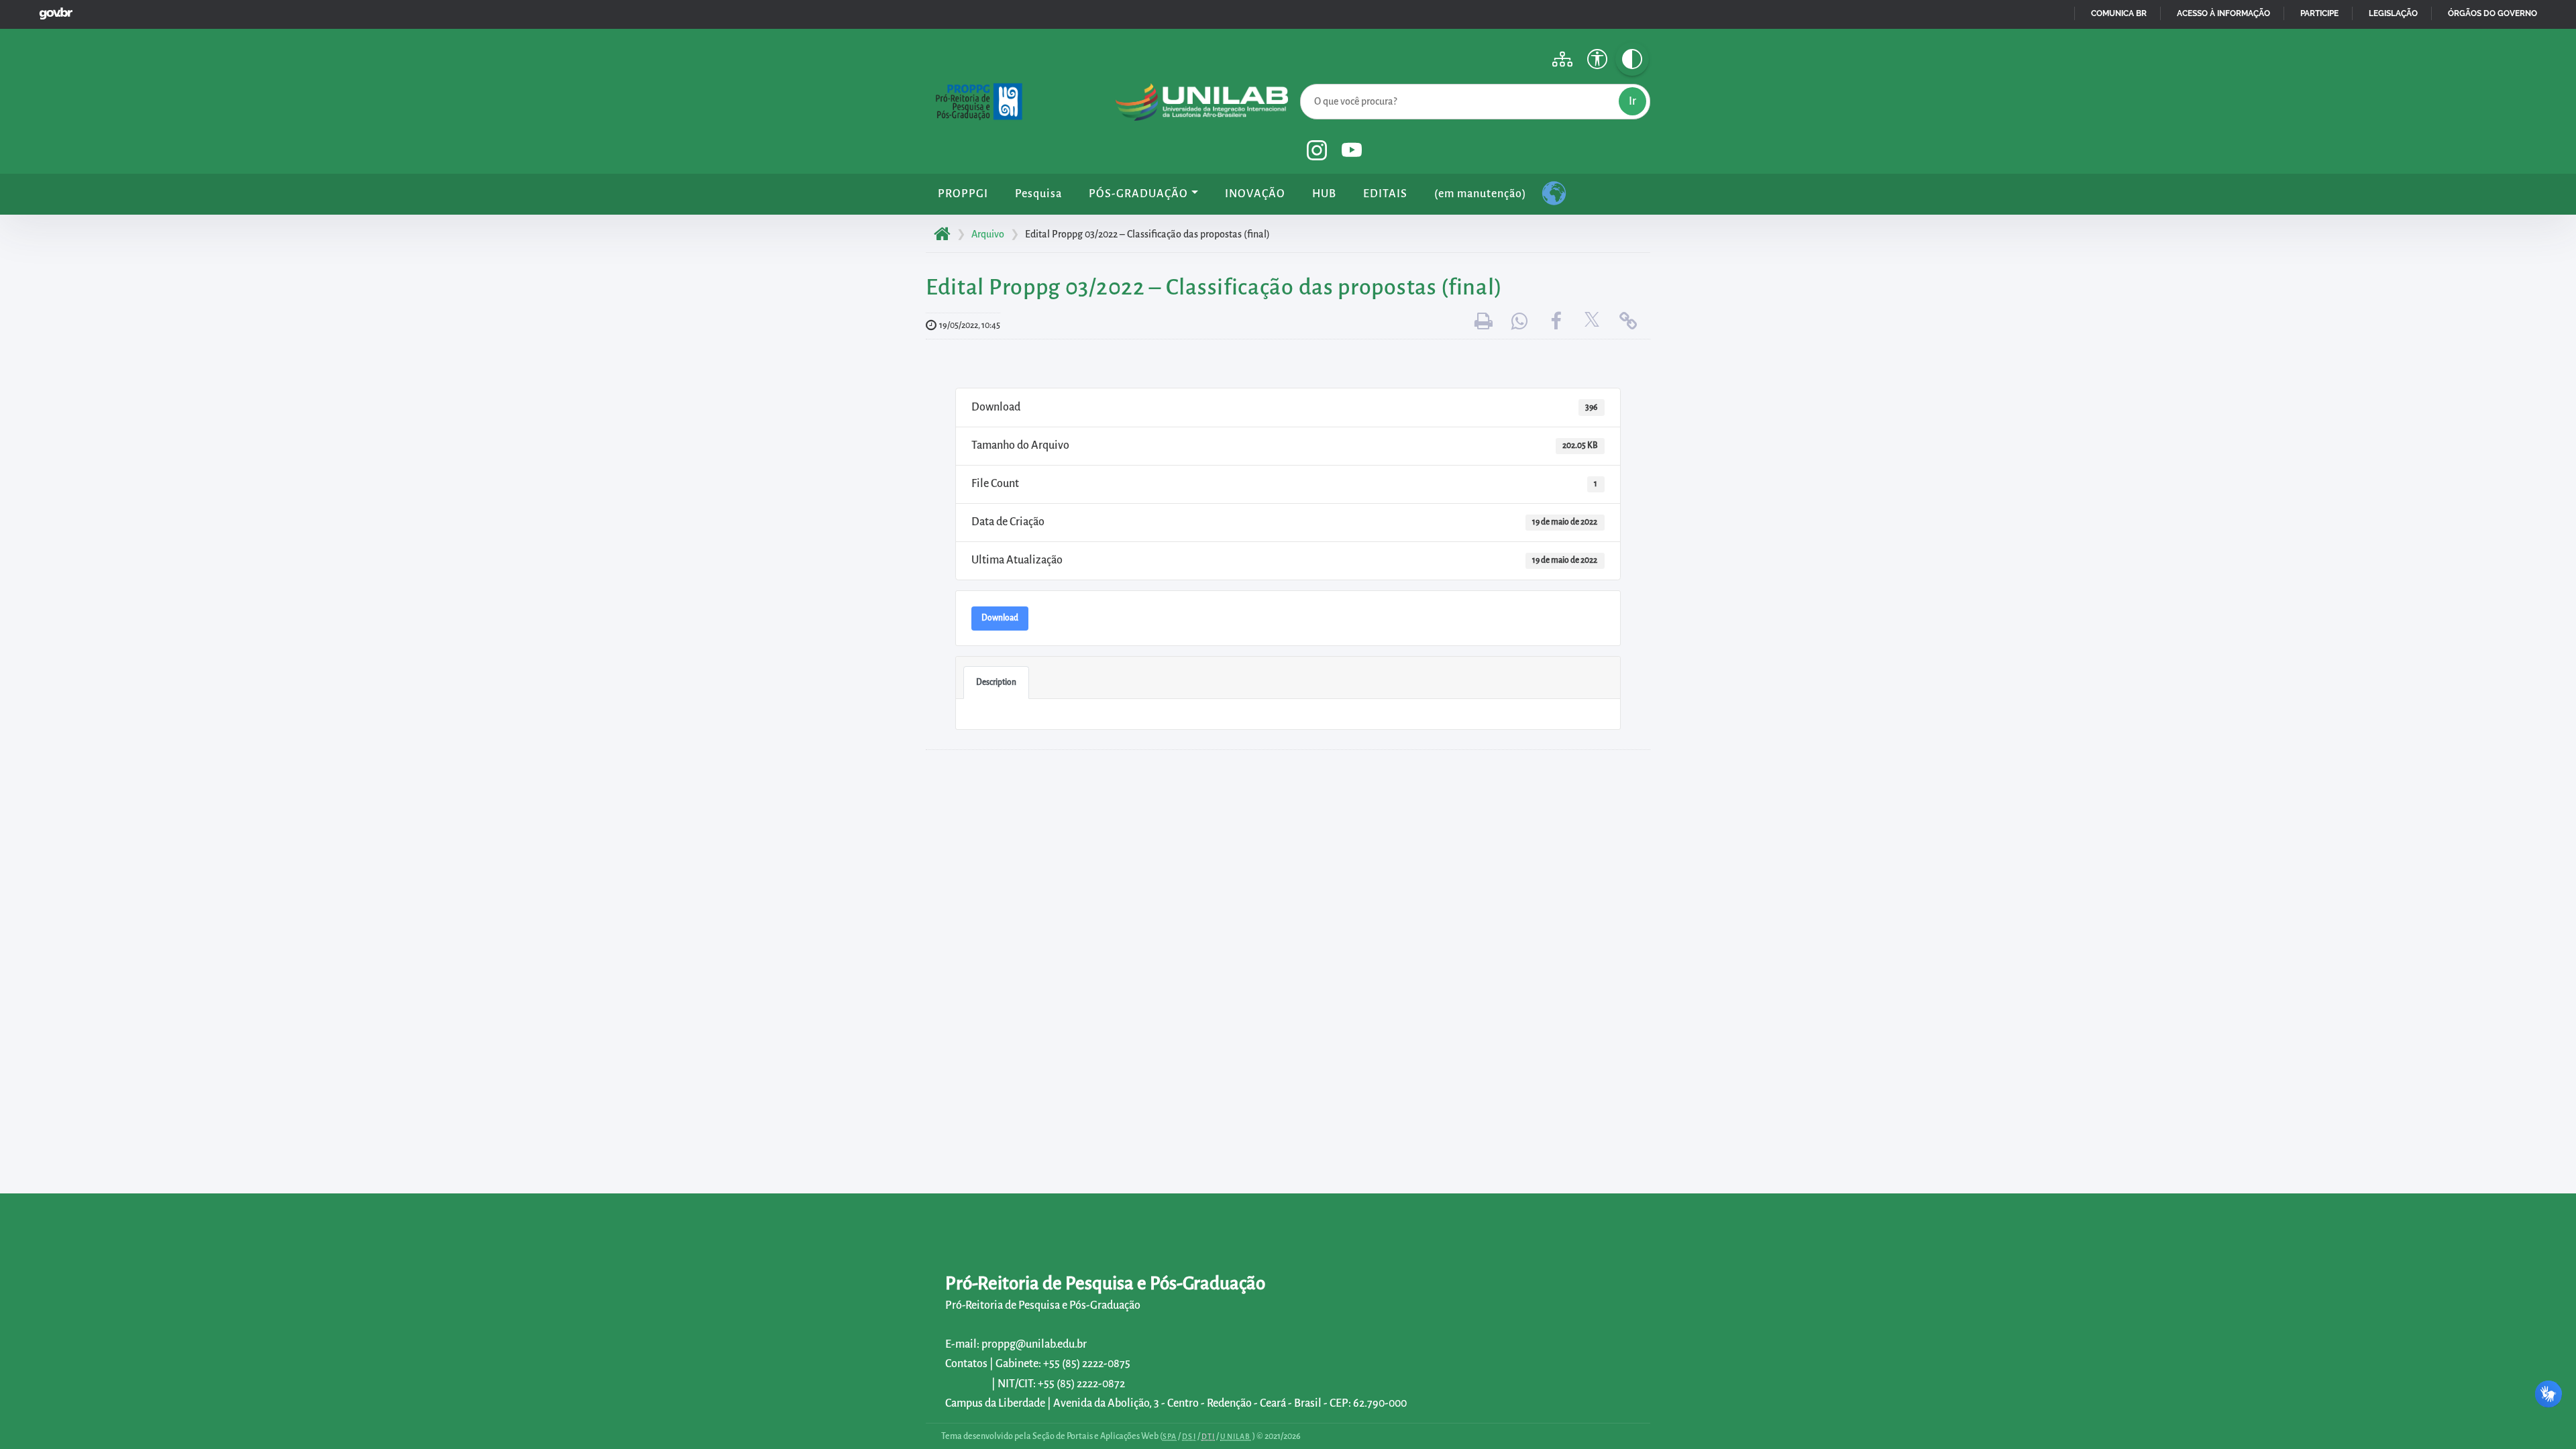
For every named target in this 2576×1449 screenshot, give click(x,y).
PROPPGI (963, 194)
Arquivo (988, 234)
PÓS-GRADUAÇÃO (1138, 194)
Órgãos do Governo (2492, 13)
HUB (1324, 194)
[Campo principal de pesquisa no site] (1303, 81)
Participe (2319, 13)
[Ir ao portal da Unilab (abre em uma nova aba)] (1202, 105)
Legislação (2393, 13)
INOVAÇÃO (1255, 194)
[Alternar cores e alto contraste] (1632, 59)
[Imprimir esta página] (1483, 322)
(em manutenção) (1480, 194)
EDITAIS (1385, 194)
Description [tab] (996, 682)
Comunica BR (2119, 13)
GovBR (53, 10)
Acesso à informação (2223, 13)
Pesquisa (1038, 194)
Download (1000, 618)
